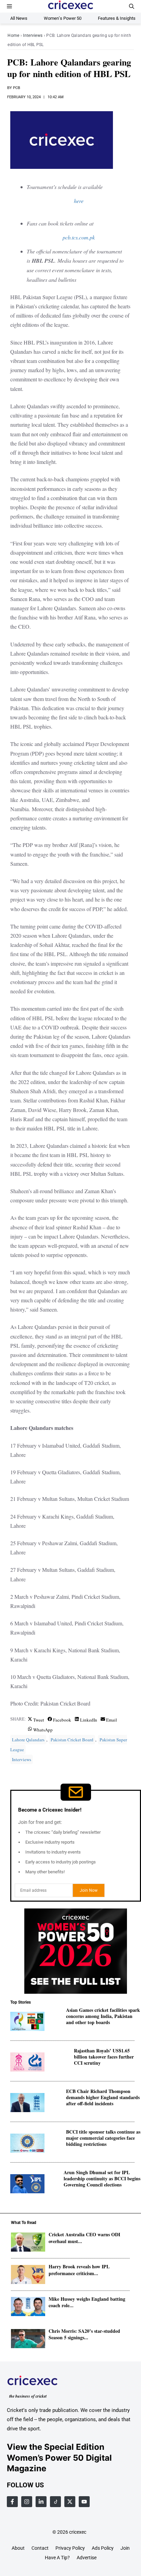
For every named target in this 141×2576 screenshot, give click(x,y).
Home (13, 35)
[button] (132, 6)
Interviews (33, 35)
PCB (17, 88)
